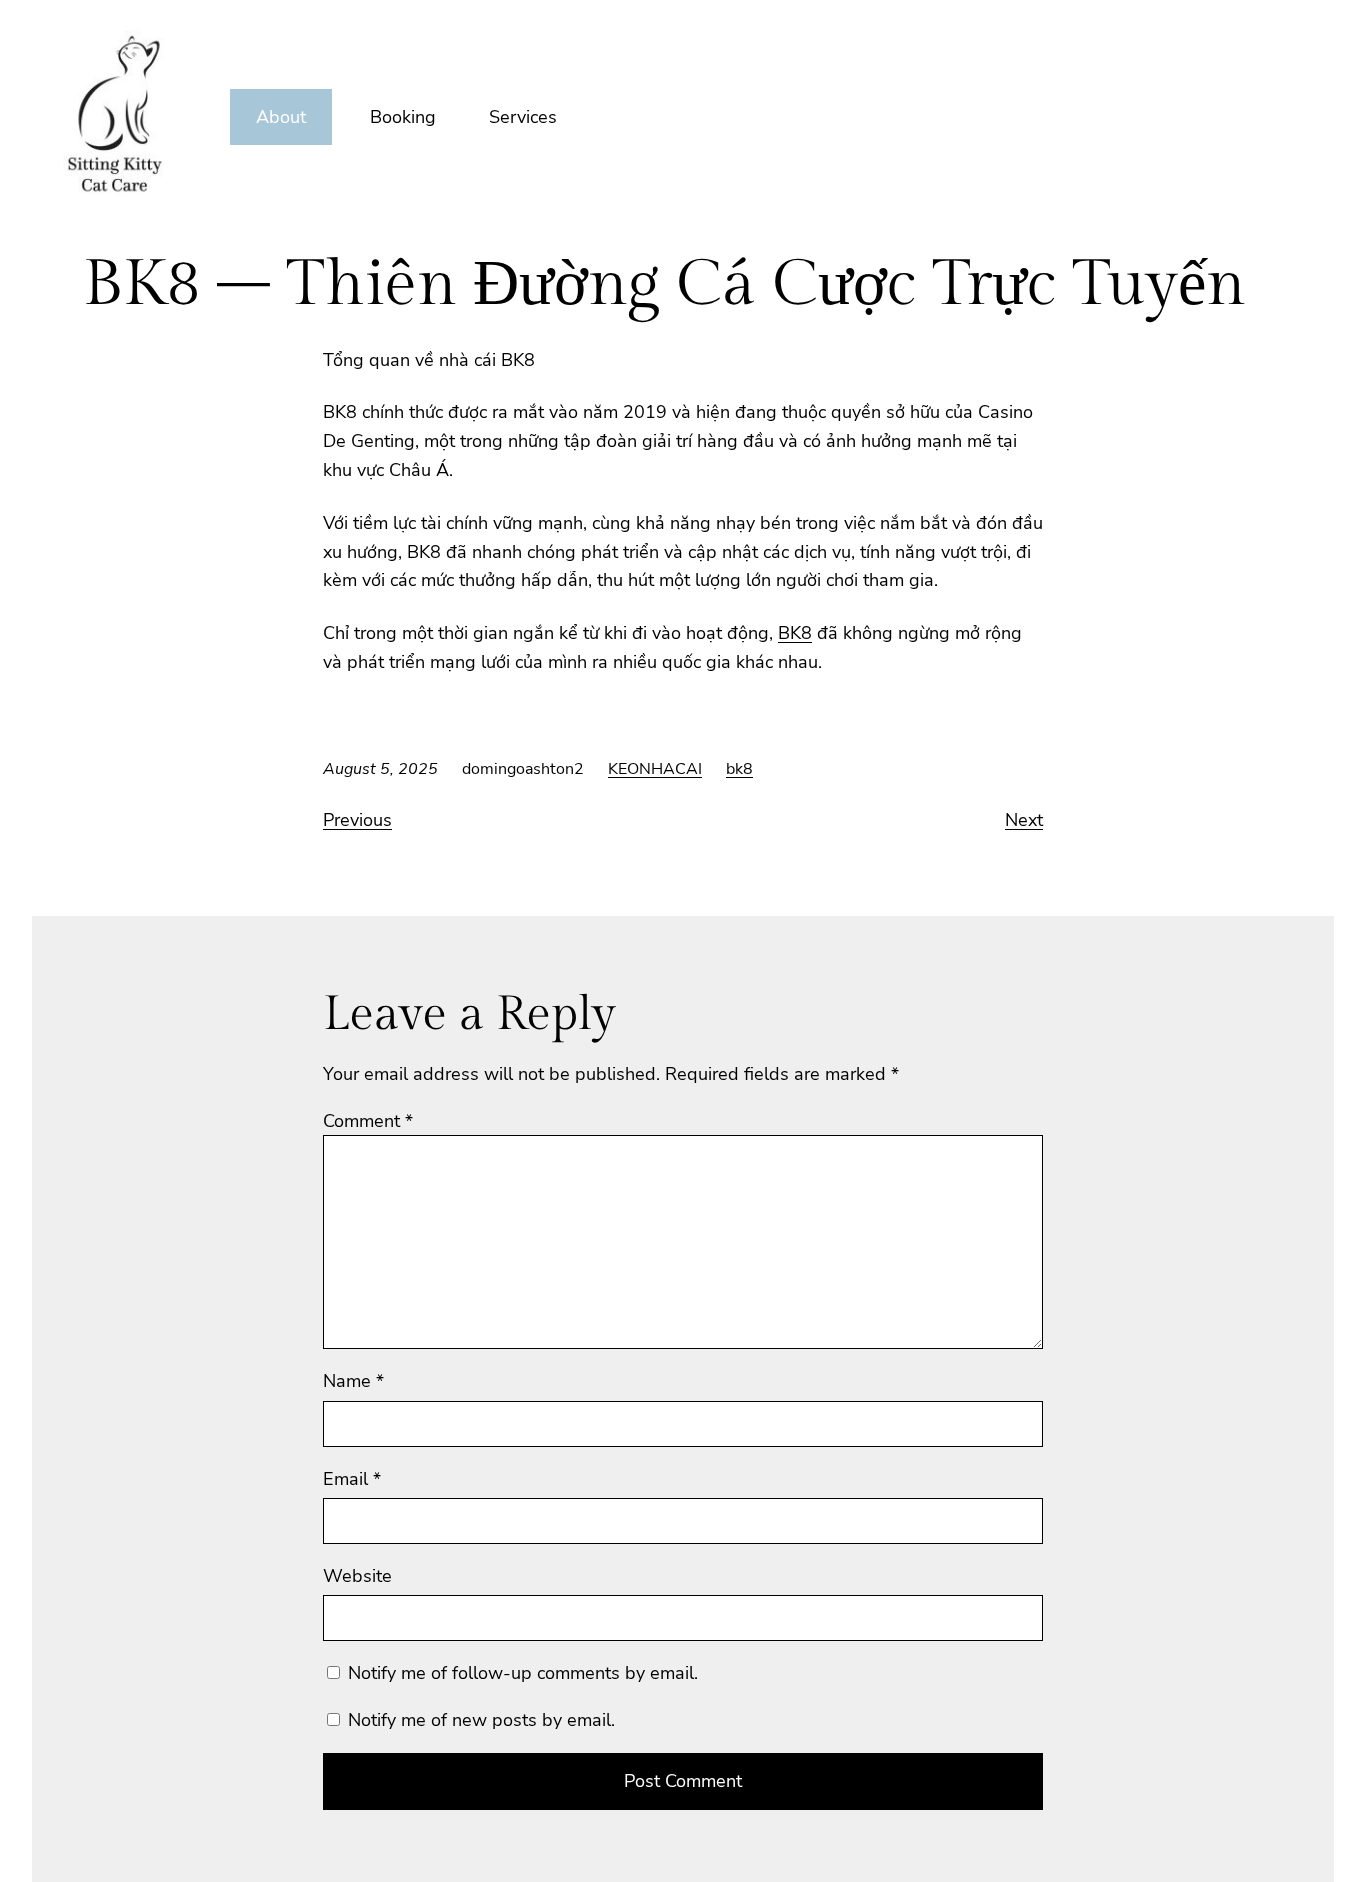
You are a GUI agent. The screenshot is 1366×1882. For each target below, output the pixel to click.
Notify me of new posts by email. (481, 1720)
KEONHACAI (655, 769)
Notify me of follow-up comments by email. (523, 1673)
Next (1024, 820)
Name (353, 1381)
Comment (368, 1121)
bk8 (739, 769)
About (281, 117)
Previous (357, 820)
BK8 (795, 633)
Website (357, 1576)
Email (352, 1479)
